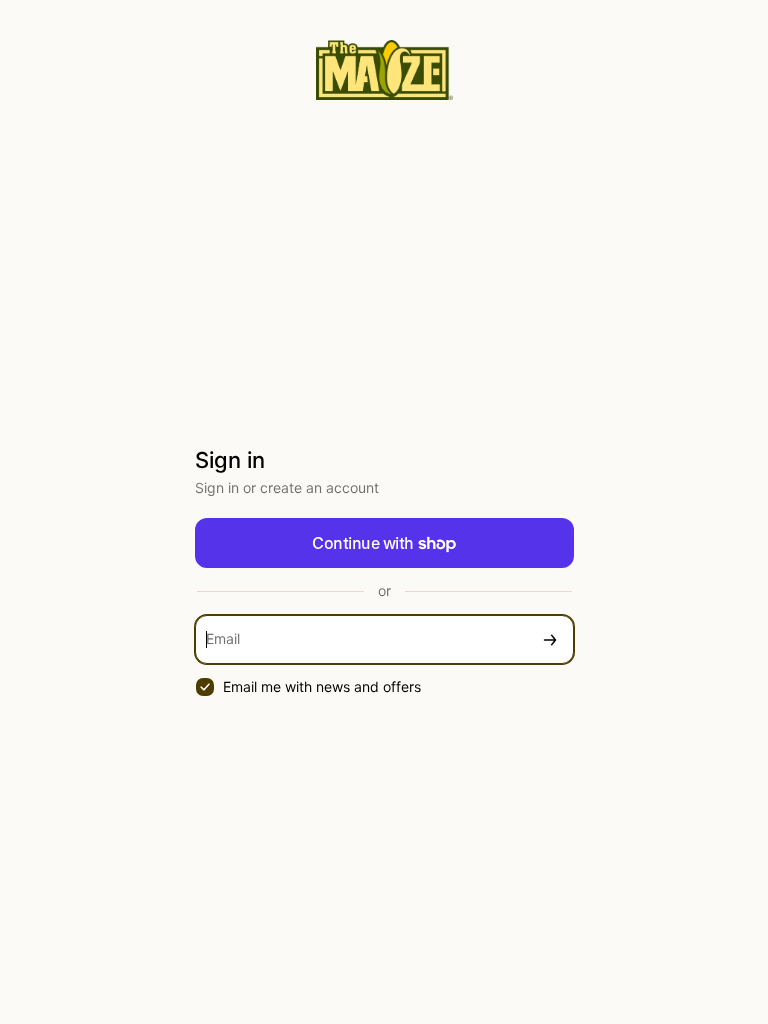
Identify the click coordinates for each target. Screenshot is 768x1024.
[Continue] (550, 639)
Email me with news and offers (322, 686)
